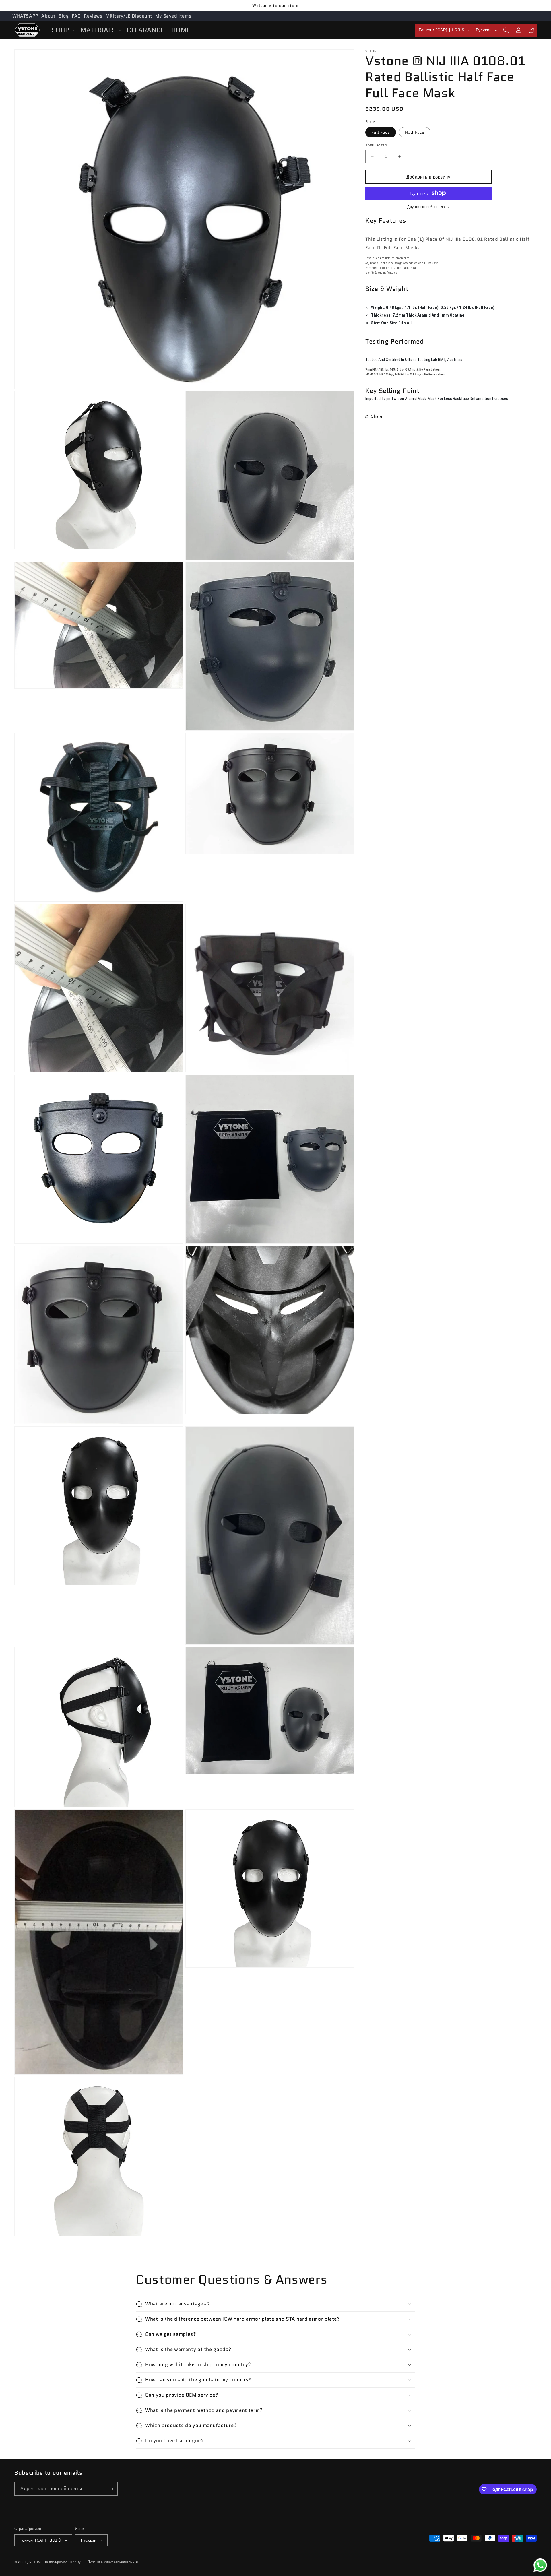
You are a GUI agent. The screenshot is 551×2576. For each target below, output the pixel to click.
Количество (376, 145)
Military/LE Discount (129, 16)
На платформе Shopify (62, 2562)
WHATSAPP (25, 16)
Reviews (93, 16)
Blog (64, 16)
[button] (63, 30)
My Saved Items (173, 16)
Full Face (381, 132)
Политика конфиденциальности (113, 2561)
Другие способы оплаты (428, 207)
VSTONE (36, 2562)
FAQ (76, 16)
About (48, 16)
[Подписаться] (111, 2489)
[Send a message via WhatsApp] (540, 2565)
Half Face (415, 132)
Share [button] (377, 416)
